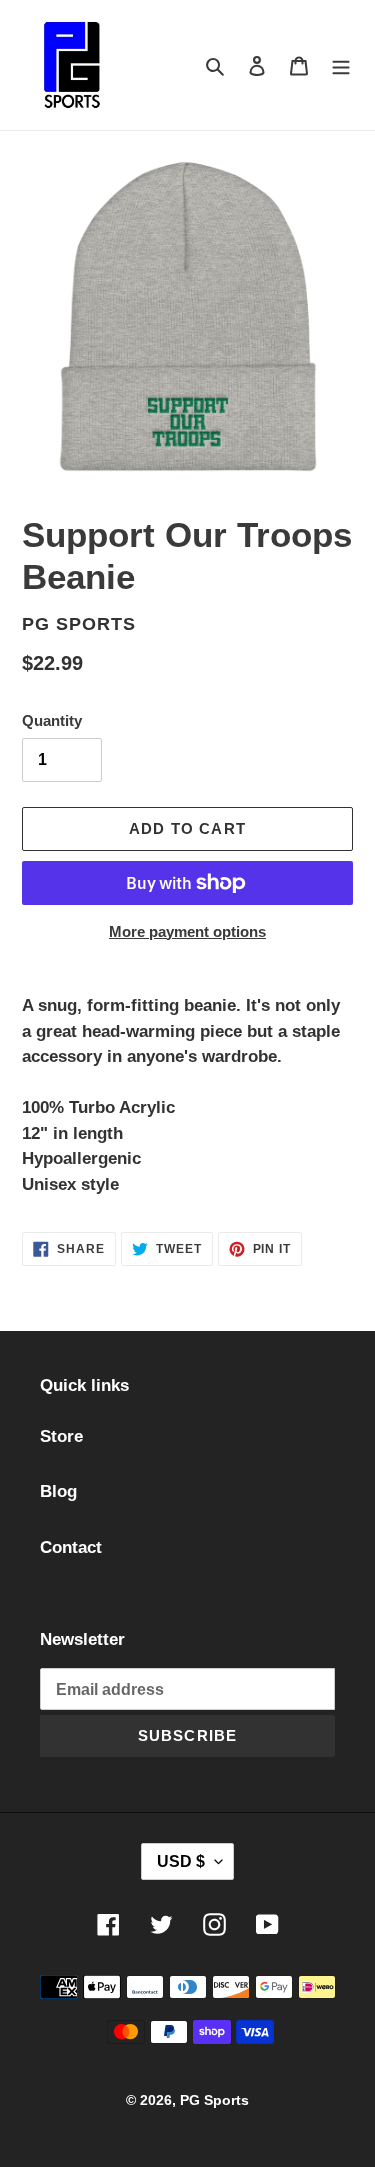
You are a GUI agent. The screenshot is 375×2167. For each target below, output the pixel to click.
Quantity (52, 720)
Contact (71, 1547)
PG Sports (214, 2100)
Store (61, 1436)
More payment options (187, 931)
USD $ (181, 1861)
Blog (58, 1491)
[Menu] (341, 65)
